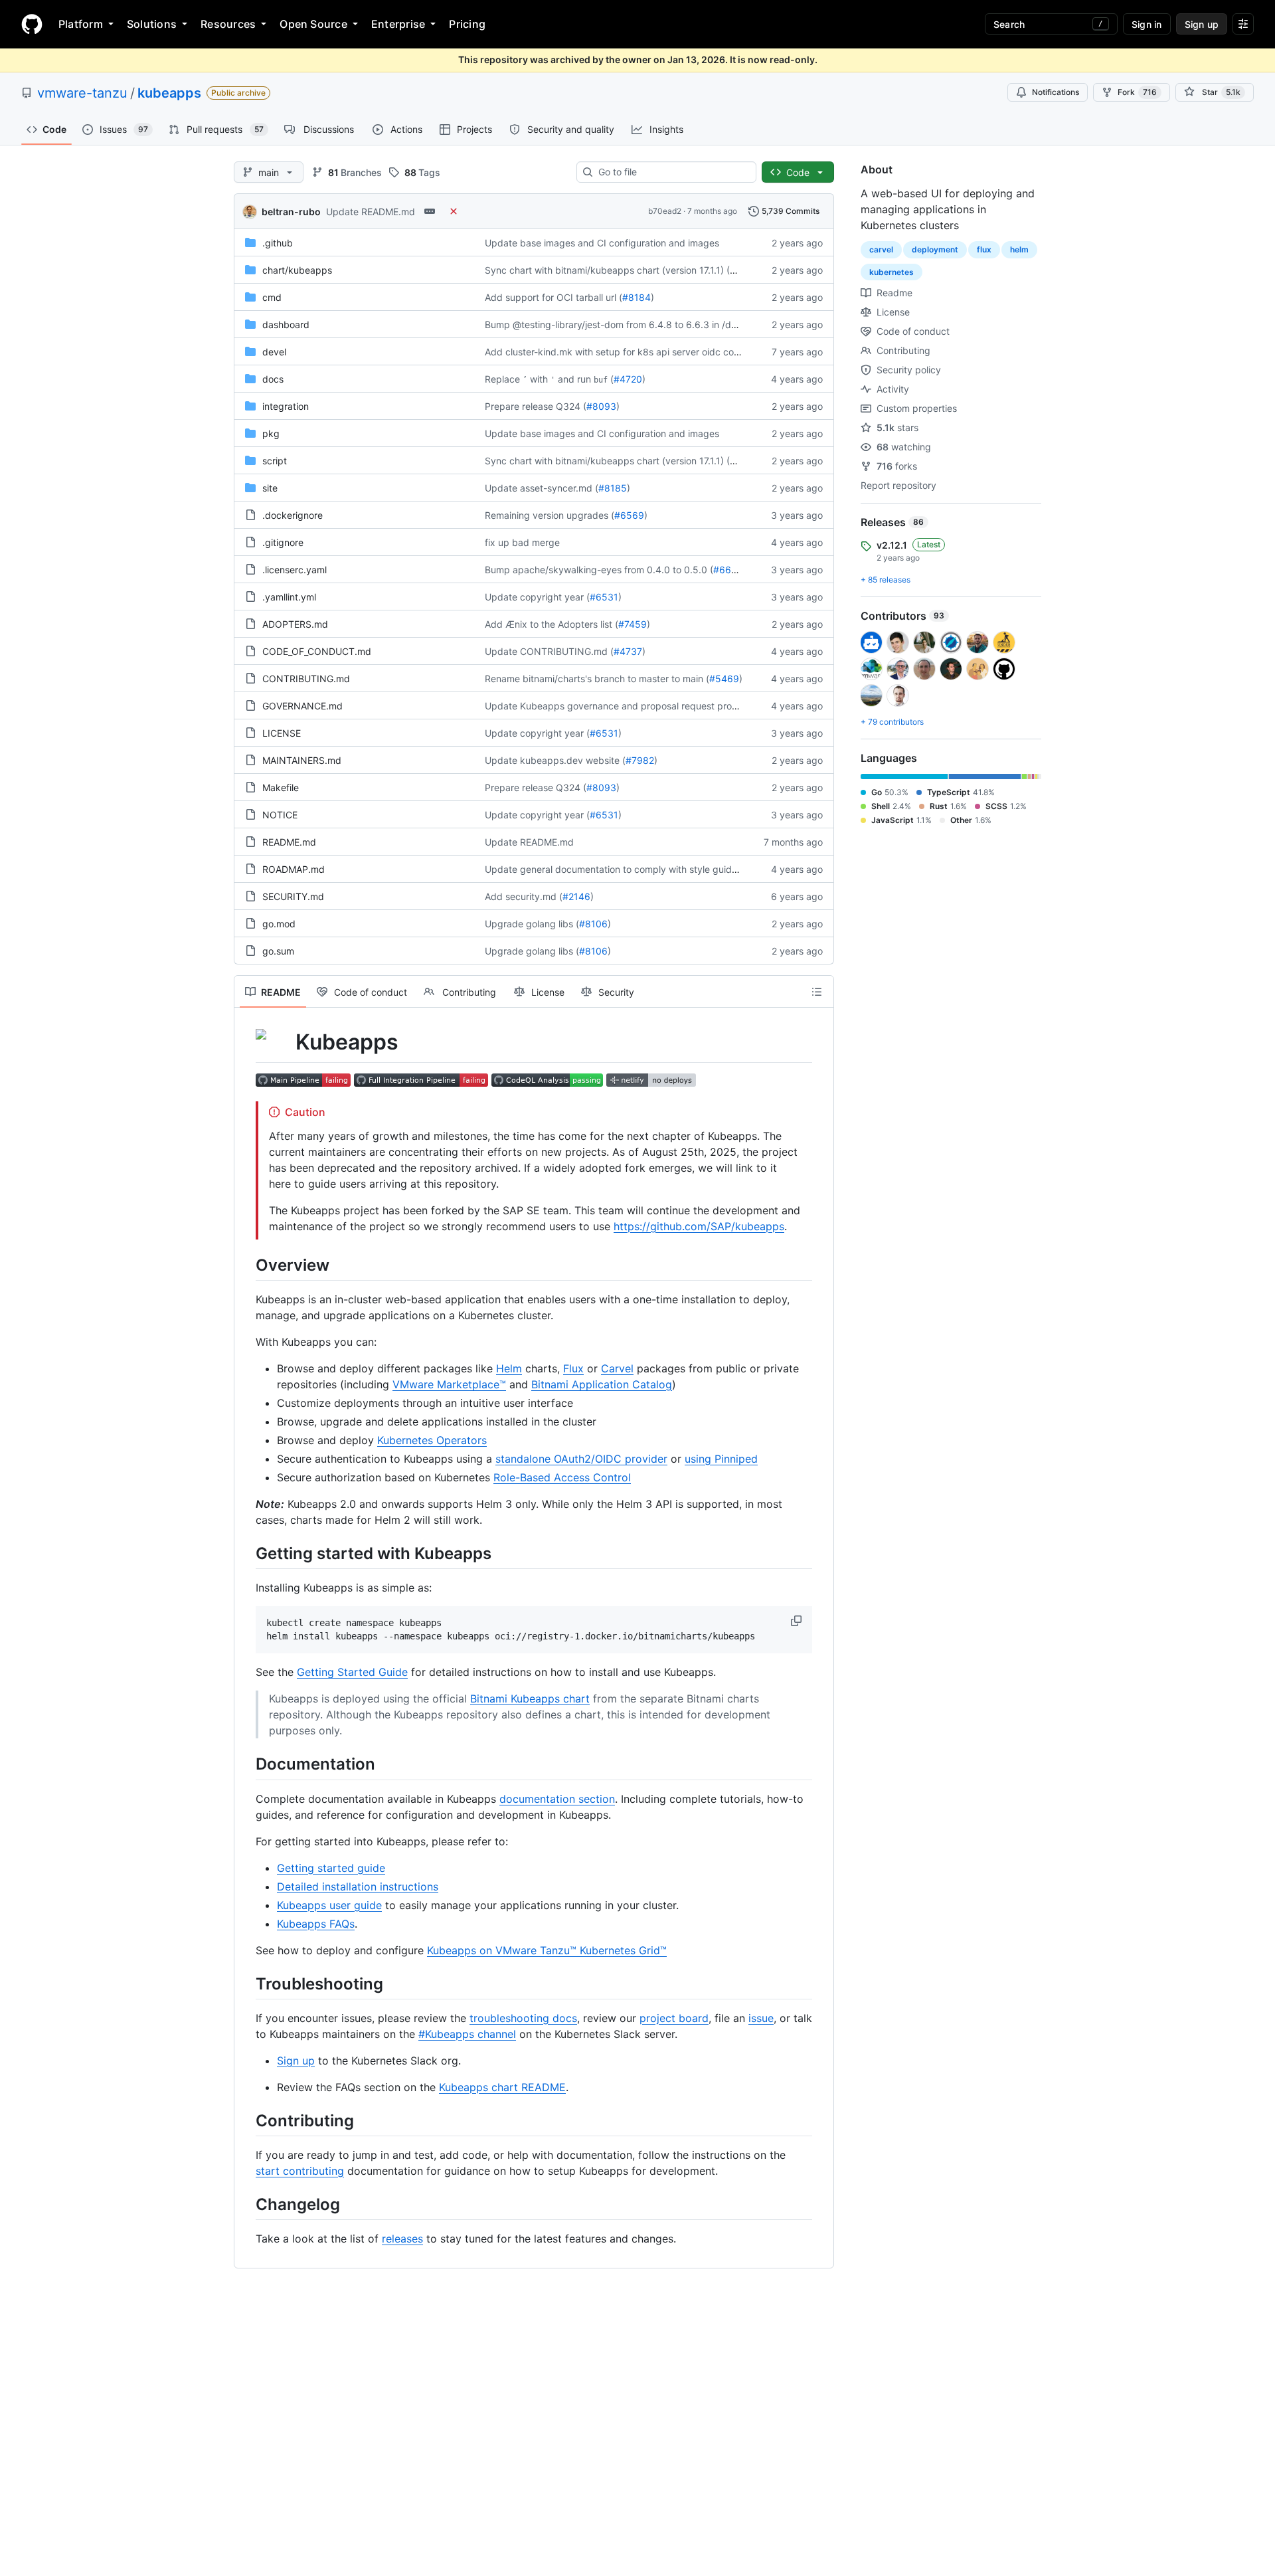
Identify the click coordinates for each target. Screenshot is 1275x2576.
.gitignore (283, 542)
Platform (81, 24)
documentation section (557, 1799)
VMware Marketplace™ (449, 1384)
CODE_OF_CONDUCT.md (317, 651)
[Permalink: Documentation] (246, 1764)
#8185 (613, 488)
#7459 (633, 624)
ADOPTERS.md (295, 624)
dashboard (286, 324)
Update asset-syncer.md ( (542, 488)
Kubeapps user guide (329, 1905)
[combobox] (672, 172)
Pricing (467, 24)
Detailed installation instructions (358, 1886)
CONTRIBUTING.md (306, 679)
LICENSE (282, 733)
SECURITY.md (293, 896)
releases (402, 2239)
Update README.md (371, 212)
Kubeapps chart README (502, 2087)
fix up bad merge (522, 542)
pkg (271, 433)
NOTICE (280, 815)
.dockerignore (293, 515)
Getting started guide (331, 1868)
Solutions (152, 24)
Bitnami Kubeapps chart (530, 1699)
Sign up (296, 2061)
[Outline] (817, 992)
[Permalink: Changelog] (246, 2204)
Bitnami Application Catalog (602, 1384)
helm (1019, 249)
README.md (289, 842)
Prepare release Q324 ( (536, 406)
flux (984, 249)
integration (286, 406)
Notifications (1056, 92)
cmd (272, 297)
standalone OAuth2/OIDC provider (581, 1459)
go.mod (279, 924)
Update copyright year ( (537, 597)
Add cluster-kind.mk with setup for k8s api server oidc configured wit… (639, 352)
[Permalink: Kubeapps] (246, 1042)
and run (574, 379)
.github (278, 243)
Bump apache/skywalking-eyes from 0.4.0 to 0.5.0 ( (599, 570)
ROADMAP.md (294, 869)
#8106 (593, 924)
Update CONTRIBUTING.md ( (549, 651)
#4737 (628, 651)
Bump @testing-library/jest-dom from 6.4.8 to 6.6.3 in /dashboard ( (632, 324)
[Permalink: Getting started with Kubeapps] (246, 1553)
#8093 (601, 406)
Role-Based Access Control (562, 1477)
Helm (509, 1368)
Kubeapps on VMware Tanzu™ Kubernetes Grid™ (547, 1950)
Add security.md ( (524, 896)
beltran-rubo (291, 212)
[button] (798, 1621)
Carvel (617, 1368)
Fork (1137, 92)
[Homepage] (32, 24)
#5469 (724, 679)
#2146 (576, 896)
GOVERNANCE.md (302, 706)
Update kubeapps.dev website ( (555, 760)
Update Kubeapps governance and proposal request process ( (621, 706)
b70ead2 (665, 211)
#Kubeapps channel (467, 2034)
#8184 (637, 297)
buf (601, 380)
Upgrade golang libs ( (532, 924)
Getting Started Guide (352, 1672)
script (275, 461)
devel (274, 352)
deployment (935, 249)
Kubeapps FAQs (316, 1924)
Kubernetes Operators (432, 1440)
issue (761, 2018)
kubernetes (892, 272)
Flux (573, 1368)
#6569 (629, 515)
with (539, 379)
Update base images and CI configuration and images (602, 243)
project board (674, 2018)
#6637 (728, 570)
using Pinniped (721, 1459)
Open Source (313, 24)
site (270, 488)
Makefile (281, 787)
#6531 (604, 597)
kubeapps (169, 93)
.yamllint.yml (289, 597)
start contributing (300, 2171)
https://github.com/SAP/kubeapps (699, 1226)
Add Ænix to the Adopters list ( (552, 624)
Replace (502, 379)
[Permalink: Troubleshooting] (246, 1983)
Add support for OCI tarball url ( (553, 297)
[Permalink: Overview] (246, 1265)
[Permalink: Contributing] (246, 2120)
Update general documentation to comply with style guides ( (616, 869)
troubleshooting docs (523, 2018)
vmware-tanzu (82, 93)
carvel (881, 249)
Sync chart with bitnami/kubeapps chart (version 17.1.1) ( (607, 270)
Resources (228, 24)
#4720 (628, 379)
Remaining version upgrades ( (550, 515)
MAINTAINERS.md (302, 760)
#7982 (640, 760)
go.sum (278, 951)
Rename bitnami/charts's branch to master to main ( (597, 679)
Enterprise (398, 24)
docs (273, 379)
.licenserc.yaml (295, 570)
